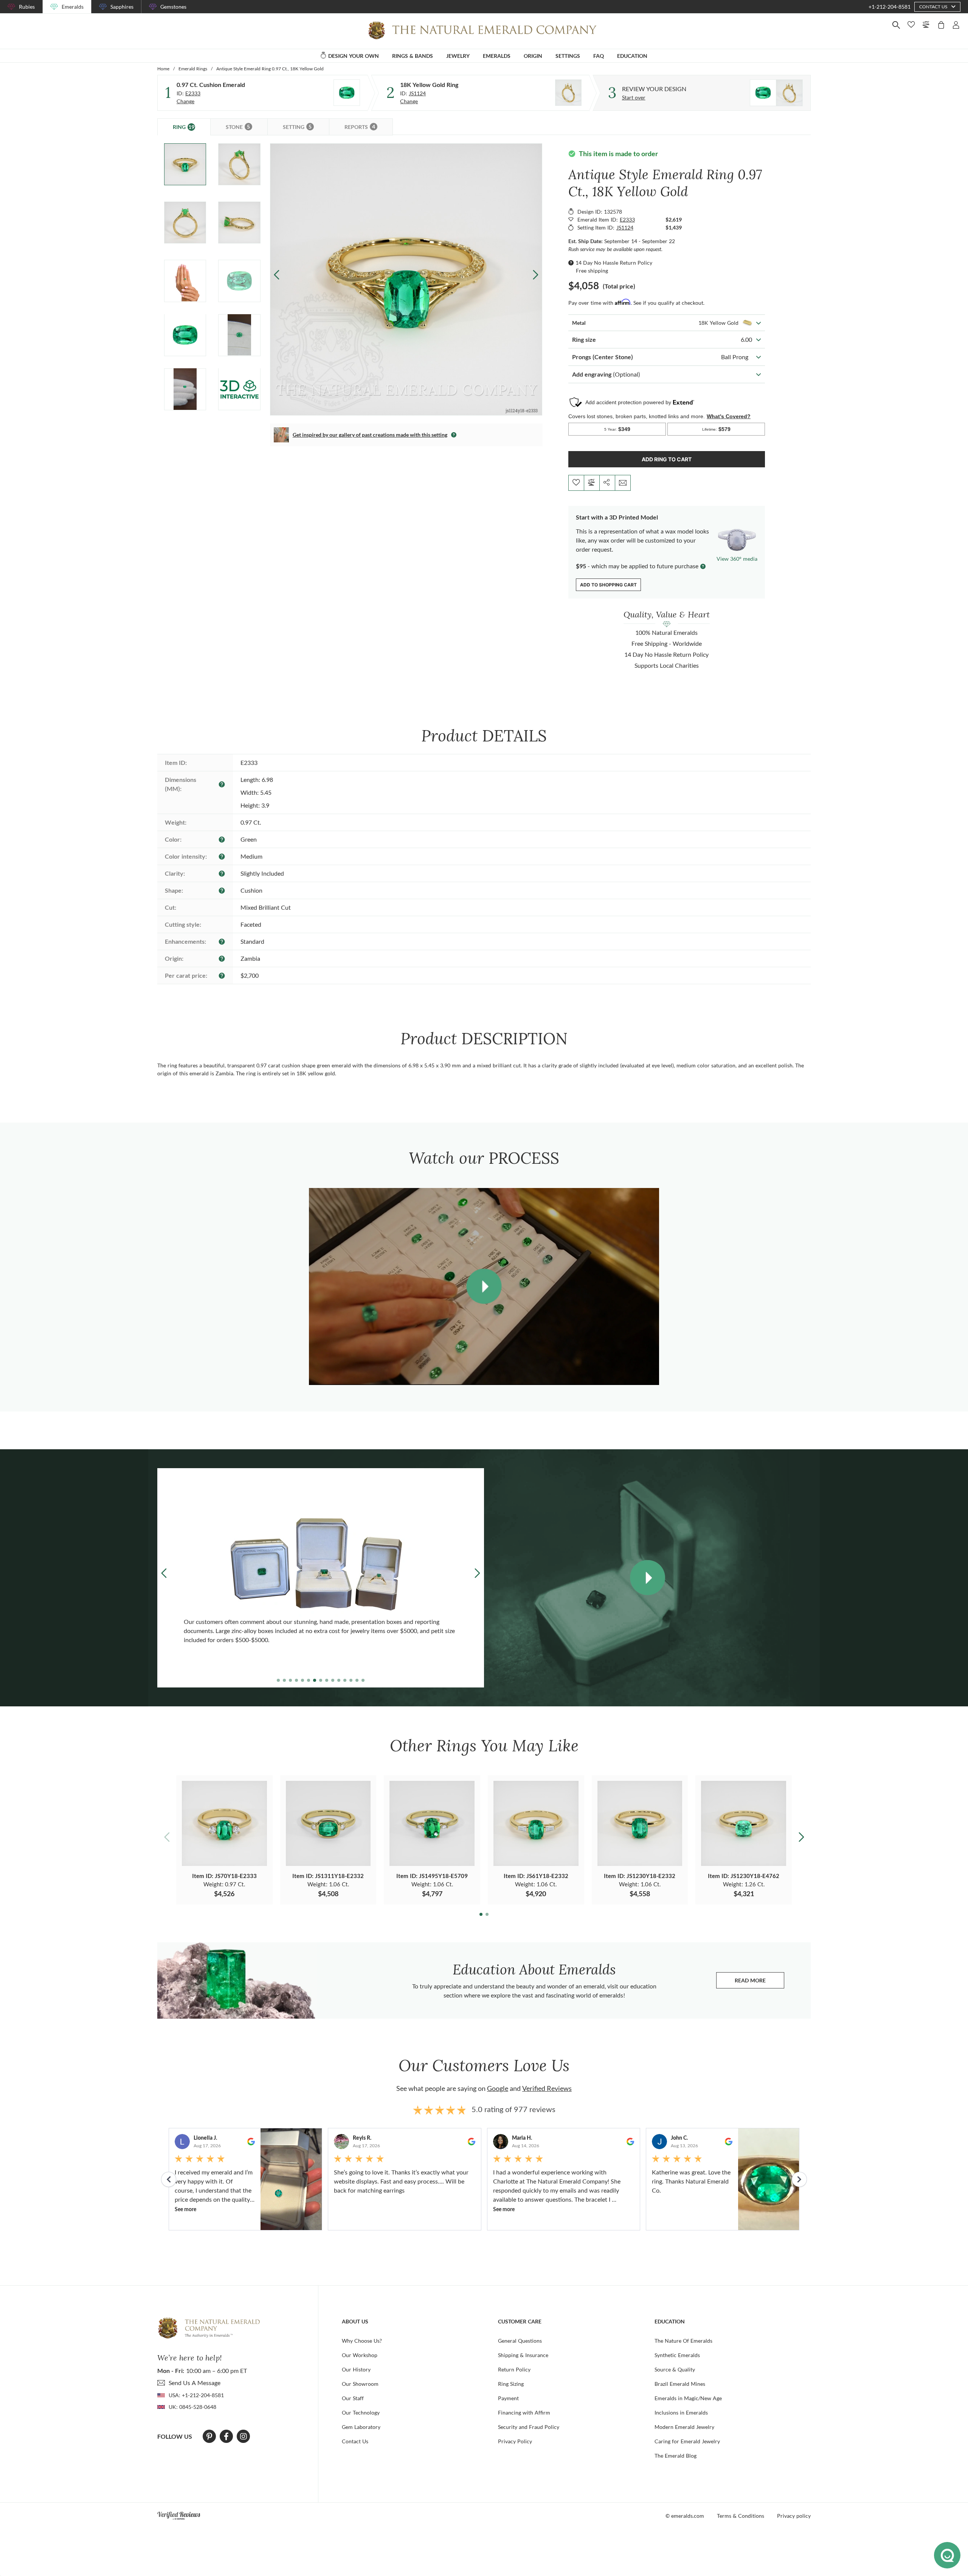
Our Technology (361, 2412)
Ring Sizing (511, 2384)
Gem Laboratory (361, 2427)
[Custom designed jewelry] (776, 93)
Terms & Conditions (741, 2516)
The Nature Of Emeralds (683, 2341)
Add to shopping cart (608, 585)
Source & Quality (675, 2369)
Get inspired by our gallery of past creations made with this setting (370, 435)
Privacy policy (794, 2516)
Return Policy (514, 2369)
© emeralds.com (685, 2516)
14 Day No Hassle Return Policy (614, 263)
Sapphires (122, 7)
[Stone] (347, 93)
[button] (535, 275)
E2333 (193, 93)
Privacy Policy (515, 2441)
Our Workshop (360, 2355)
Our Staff (353, 2398)
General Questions (520, 2341)
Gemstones (173, 7)
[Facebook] (226, 2436)
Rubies (27, 7)
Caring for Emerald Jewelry (687, 2441)
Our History (356, 2369)
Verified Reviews (547, 2088)
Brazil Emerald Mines (680, 2384)
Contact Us (355, 2441)
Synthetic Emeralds (677, 2355)
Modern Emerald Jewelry (684, 2427)
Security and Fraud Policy (529, 2427)
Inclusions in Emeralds (681, 2412)
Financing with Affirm (524, 2412)
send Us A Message (195, 2383)
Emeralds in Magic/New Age (688, 2398)
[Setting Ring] (568, 93)
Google (498, 2088)
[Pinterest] (209, 2436)
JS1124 (417, 93)
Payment (508, 2398)
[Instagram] (244, 2436)
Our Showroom (360, 2384)
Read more (759, 1982)
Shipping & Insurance (523, 2355)
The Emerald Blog (676, 2456)
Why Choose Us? (362, 2341)
